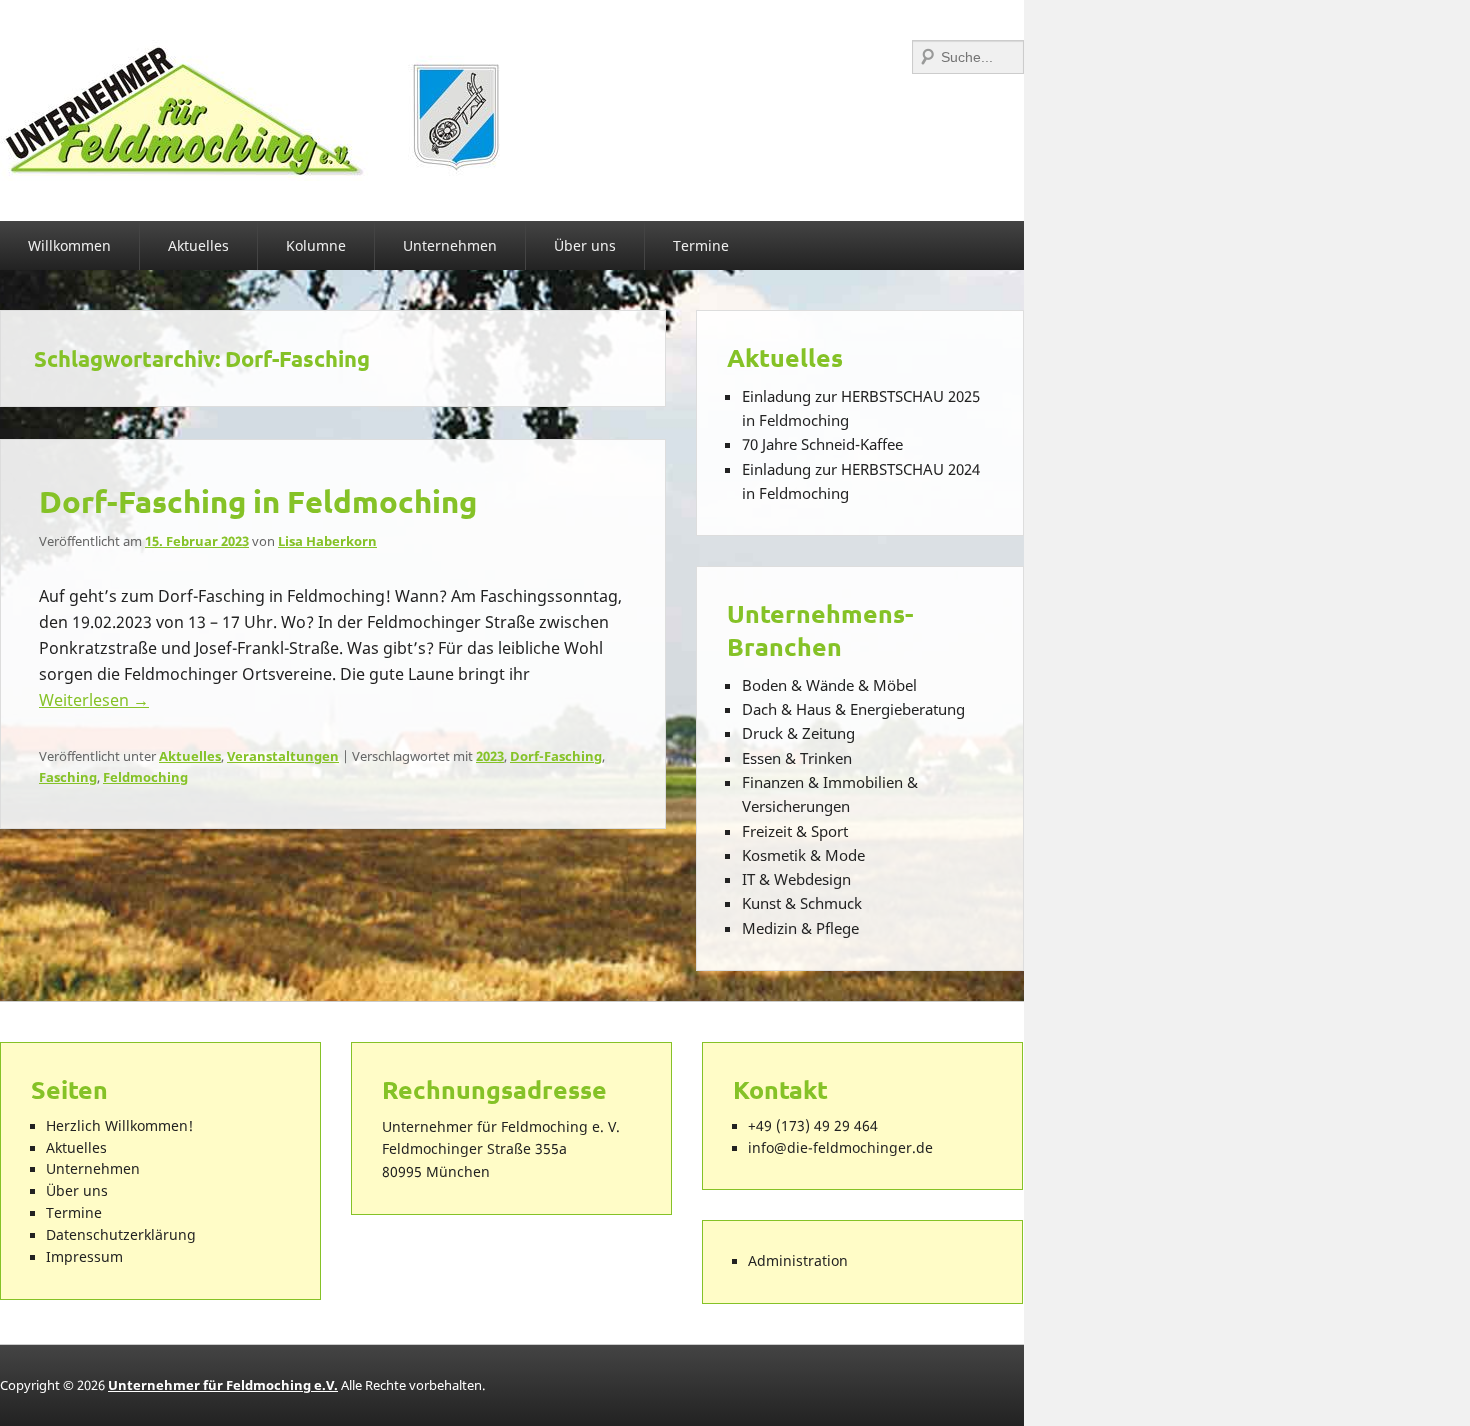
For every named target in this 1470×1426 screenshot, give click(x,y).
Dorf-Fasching (556, 756)
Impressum (84, 1257)
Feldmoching (145, 777)
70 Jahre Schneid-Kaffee (822, 444)
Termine (701, 245)
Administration (798, 1261)
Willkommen (69, 245)
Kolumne (316, 245)
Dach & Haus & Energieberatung (853, 709)
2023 (490, 756)
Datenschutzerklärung (121, 1235)
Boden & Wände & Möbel (829, 685)
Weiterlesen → (94, 700)
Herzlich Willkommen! (119, 1126)
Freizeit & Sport (795, 831)
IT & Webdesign (796, 879)
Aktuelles (198, 245)
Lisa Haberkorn (327, 541)
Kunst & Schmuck (802, 903)
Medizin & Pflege (800, 928)
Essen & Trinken (797, 758)
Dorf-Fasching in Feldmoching (258, 501)
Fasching (68, 777)
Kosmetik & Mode (803, 855)
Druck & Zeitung (798, 733)
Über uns (585, 245)
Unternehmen (450, 245)
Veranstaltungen (283, 756)
